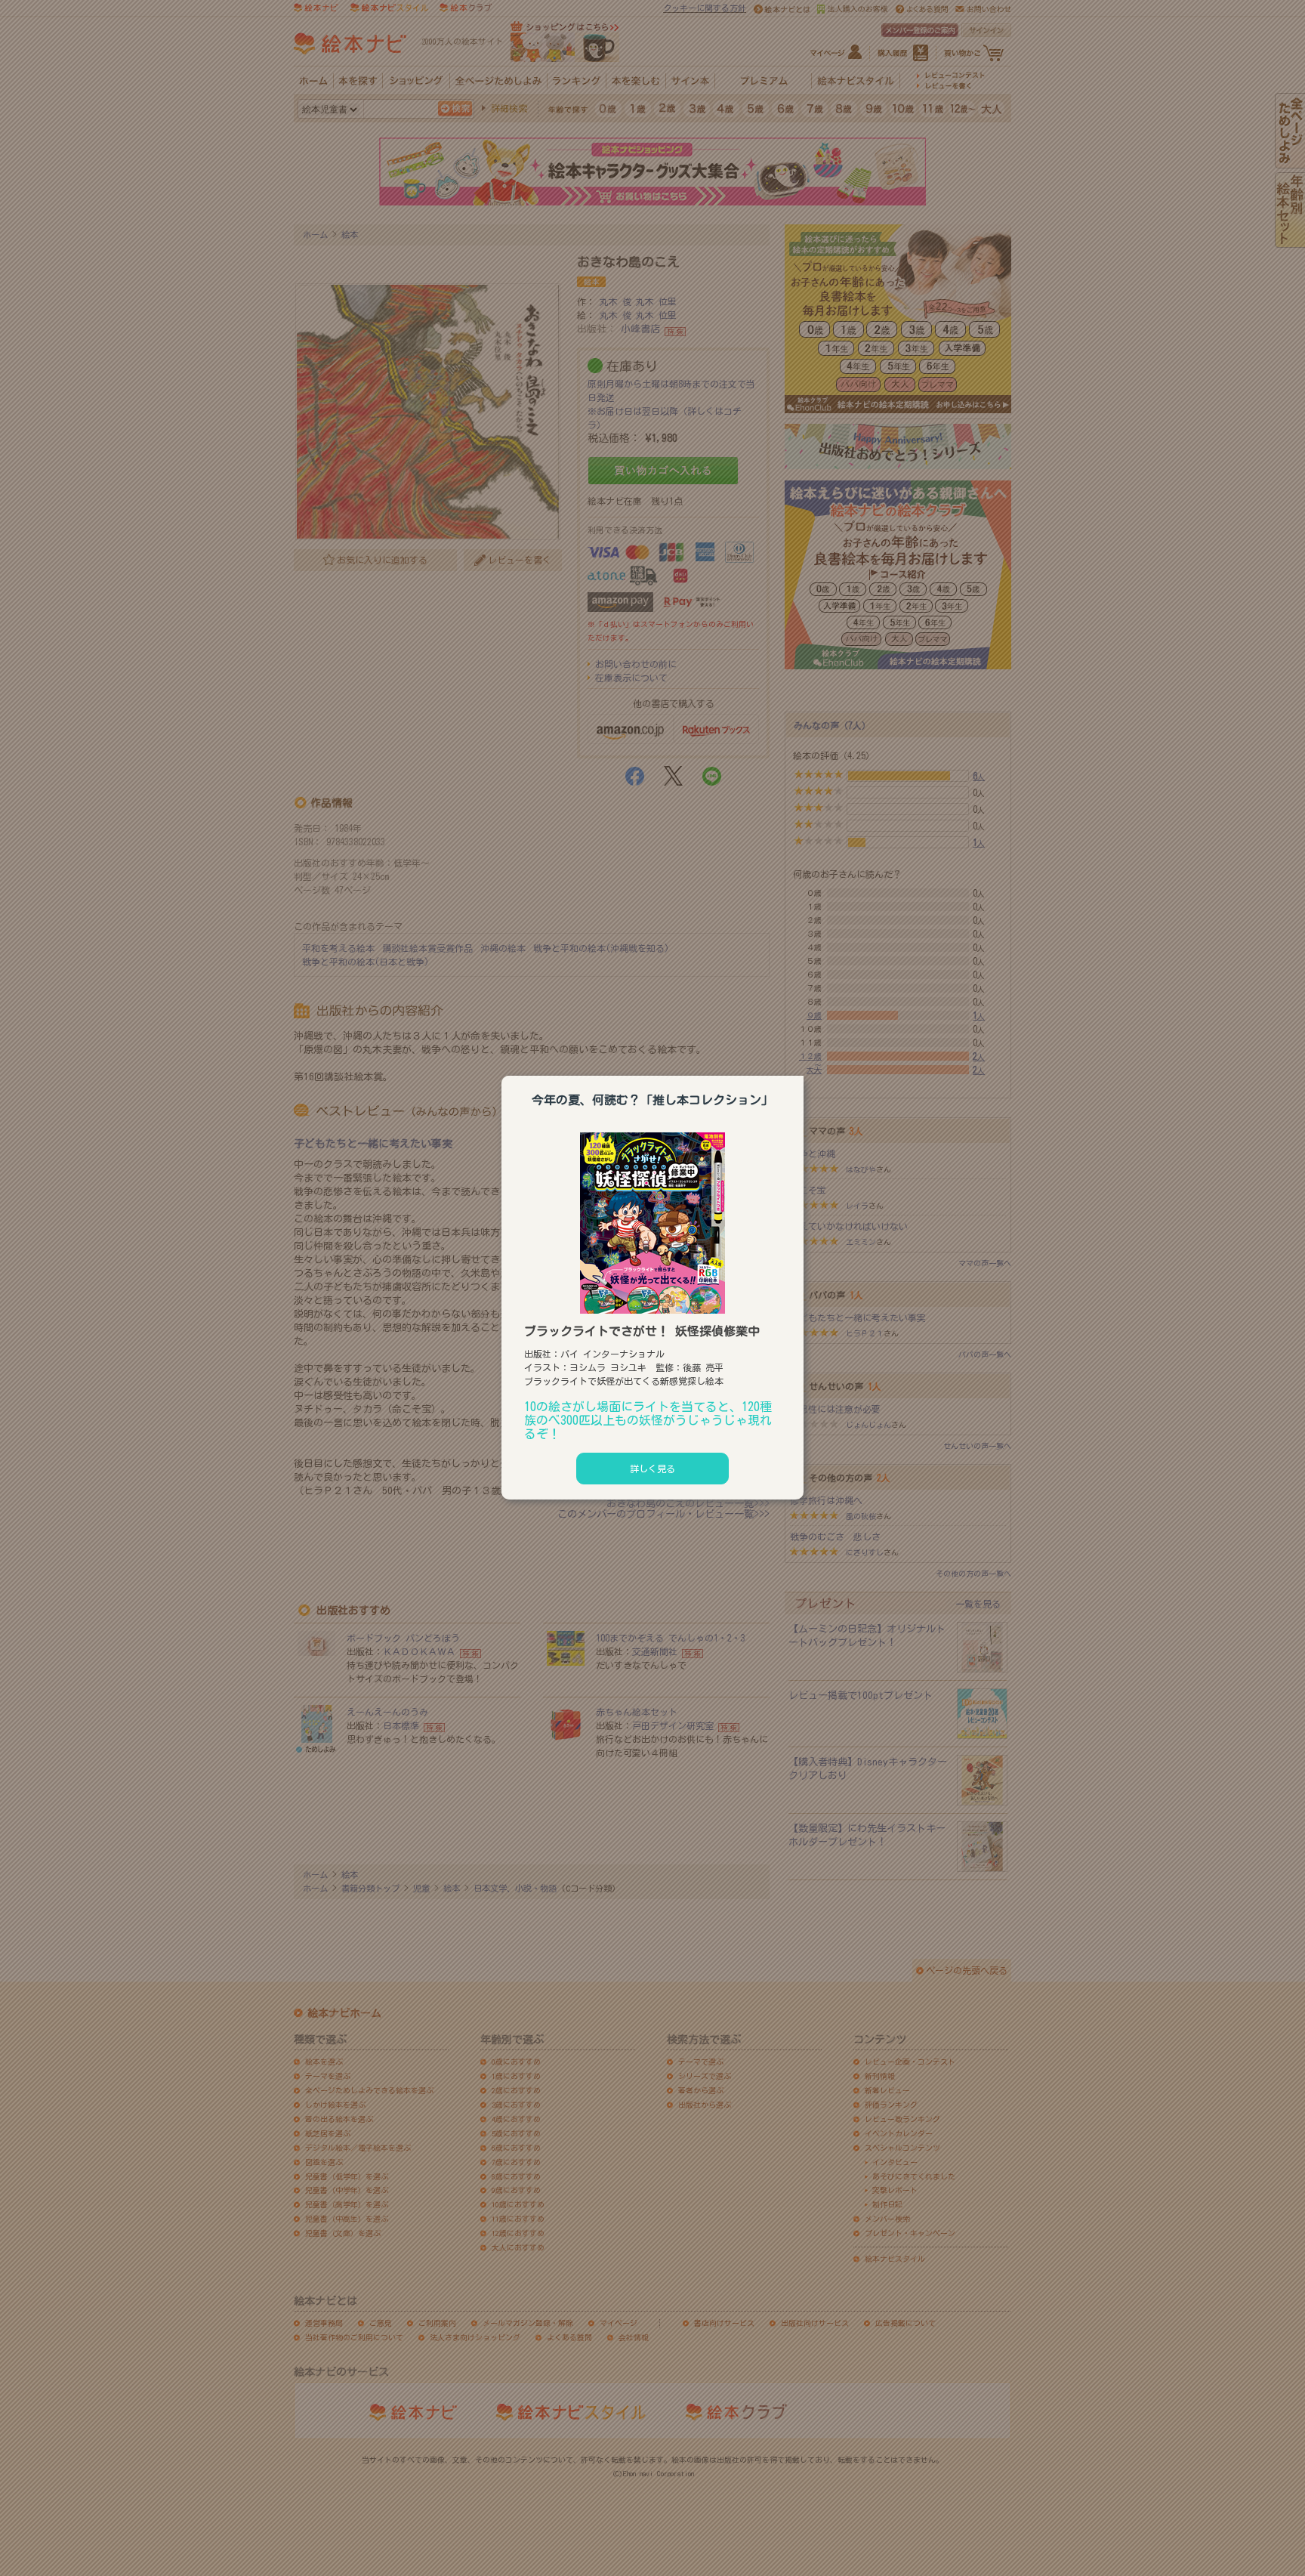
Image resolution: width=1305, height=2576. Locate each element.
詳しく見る (652, 1469)
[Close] (804, 1073)
